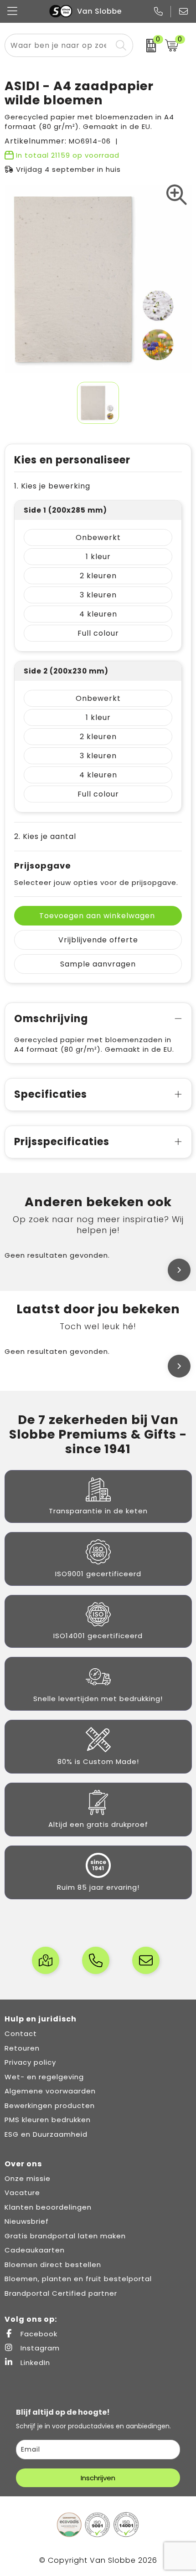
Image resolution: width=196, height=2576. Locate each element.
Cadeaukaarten (35, 2250)
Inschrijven (98, 2478)
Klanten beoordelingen (48, 2207)
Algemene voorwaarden (50, 2091)
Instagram (39, 2348)
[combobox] (59, 45)
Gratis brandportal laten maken (65, 2236)
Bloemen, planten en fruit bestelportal (78, 2279)
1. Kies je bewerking (52, 486)
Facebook (38, 2334)
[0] (147, 46)
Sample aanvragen (98, 964)
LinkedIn (34, 2363)
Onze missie (28, 2178)
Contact (21, 2034)
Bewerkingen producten (50, 2106)
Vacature (22, 2193)
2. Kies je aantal (45, 836)
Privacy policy (30, 2062)
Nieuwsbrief (27, 2221)
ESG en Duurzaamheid (46, 2134)
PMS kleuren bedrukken (48, 2120)
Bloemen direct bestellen (53, 2265)
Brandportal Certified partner (61, 2293)
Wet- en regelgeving (44, 2077)
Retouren (22, 2048)
